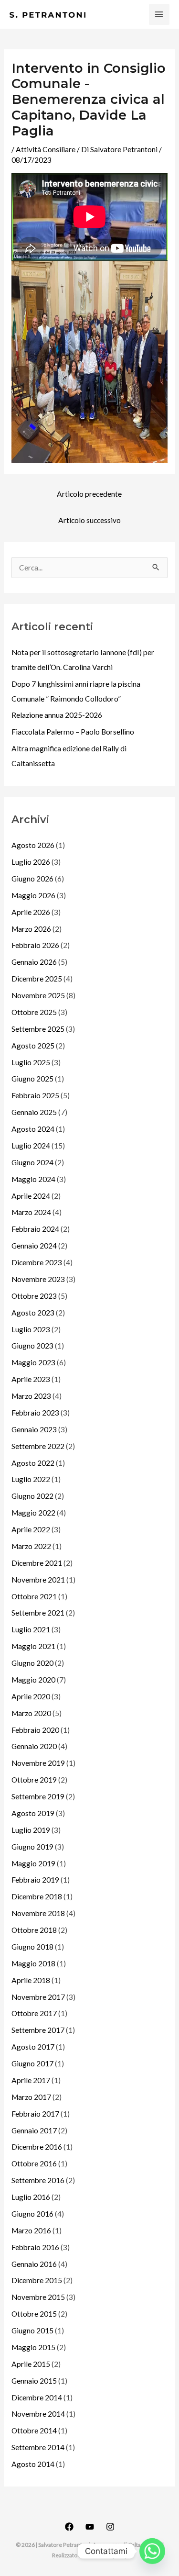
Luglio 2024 (31, 1146)
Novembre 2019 (38, 1763)
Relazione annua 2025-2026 (57, 715)
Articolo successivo (89, 520)
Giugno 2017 (32, 2063)
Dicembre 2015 (37, 2280)
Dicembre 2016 (37, 2147)
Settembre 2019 (38, 1796)
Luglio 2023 (31, 1329)
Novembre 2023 (38, 1279)
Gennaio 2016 (34, 2264)
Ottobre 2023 (34, 1296)
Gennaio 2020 (34, 1746)
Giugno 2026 (32, 879)
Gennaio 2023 (34, 1429)
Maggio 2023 (33, 1362)
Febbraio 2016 (35, 2247)
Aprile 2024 (31, 1196)
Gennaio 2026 (34, 962)
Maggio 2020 (33, 1680)
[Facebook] (69, 2527)
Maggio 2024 (33, 1179)
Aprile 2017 (31, 2080)
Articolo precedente (89, 494)
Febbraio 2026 (35, 945)
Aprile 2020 (31, 1696)
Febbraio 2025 (35, 1095)
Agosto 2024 (33, 1129)
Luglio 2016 (31, 2197)
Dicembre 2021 (37, 1563)
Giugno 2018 (32, 1947)
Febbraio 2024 (35, 1229)
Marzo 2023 (31, 1396)
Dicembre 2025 (37, 979)
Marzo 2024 (31, 1212)
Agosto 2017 (33, 2047)
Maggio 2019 (33, 1863)
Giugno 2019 (32, 1847)
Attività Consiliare (46, 149)
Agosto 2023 (33, 1313)
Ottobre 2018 (34, 1930)
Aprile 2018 (31, 1980)
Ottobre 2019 (34, 1780)
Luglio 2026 (31, 862)
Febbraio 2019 (35, 1880)
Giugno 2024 (32, 1162)
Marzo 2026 (31, 929)
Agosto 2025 (33, 1046)
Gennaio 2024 (34, 1246)
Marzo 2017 (31, 2097)
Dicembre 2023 (37, 1262)
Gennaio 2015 (34, 2381)
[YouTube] (90, 2527)
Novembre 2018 (38, 1913)
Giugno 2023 (32, 1346)
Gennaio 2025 (34, 1112)
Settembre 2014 (38, 2447)
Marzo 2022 (31, 1546)
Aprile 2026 (31, 912)
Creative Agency (106, 2555)
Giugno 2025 (32, 1079)
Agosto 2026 (33, 845)
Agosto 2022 (33, 1463)
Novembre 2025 (38, 995)
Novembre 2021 (38, 1580)
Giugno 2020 (32, 1663)
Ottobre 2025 (34, 1012)
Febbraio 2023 (35, 1413)
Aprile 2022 (31, 1529)
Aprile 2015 (31, 2364)
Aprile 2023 (31, 1379)
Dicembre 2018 (37, 1896)
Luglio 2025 (31, 1062)
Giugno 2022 (32, 1496)
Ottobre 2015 (34, 2314)
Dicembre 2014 (37, 2398)
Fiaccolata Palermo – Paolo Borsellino (73, 732)
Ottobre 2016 (34, 2163)
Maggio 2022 (33, 1513)
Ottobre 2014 (34, 2431)
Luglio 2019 (31, 1830)
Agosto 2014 (33, 2464)
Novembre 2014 (38, 2414)
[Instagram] (110, 2527)
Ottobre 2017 (34, 2013)
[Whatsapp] (152, 2551)
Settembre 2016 (38, 2180)
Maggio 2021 (33, 1646)
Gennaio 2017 (34, 2130)
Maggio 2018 (33, 1963)
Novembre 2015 (38, 2297)
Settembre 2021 (38, 1613)
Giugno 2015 (32, 2331)
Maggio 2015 (33, 2347)
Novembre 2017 (38, 1997)
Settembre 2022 (38, 1446)
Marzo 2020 (31, 1713)
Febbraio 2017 (35, 2114)
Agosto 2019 (33, 1813)
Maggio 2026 (33, 895)
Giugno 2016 (32, 2214)
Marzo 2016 (31, 2230)
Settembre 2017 (38, 2030)
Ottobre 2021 (34, 1596)
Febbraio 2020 (35, 1730)
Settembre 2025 (38, 1029)
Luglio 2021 (31, 1629)
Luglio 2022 (31, 1479)
